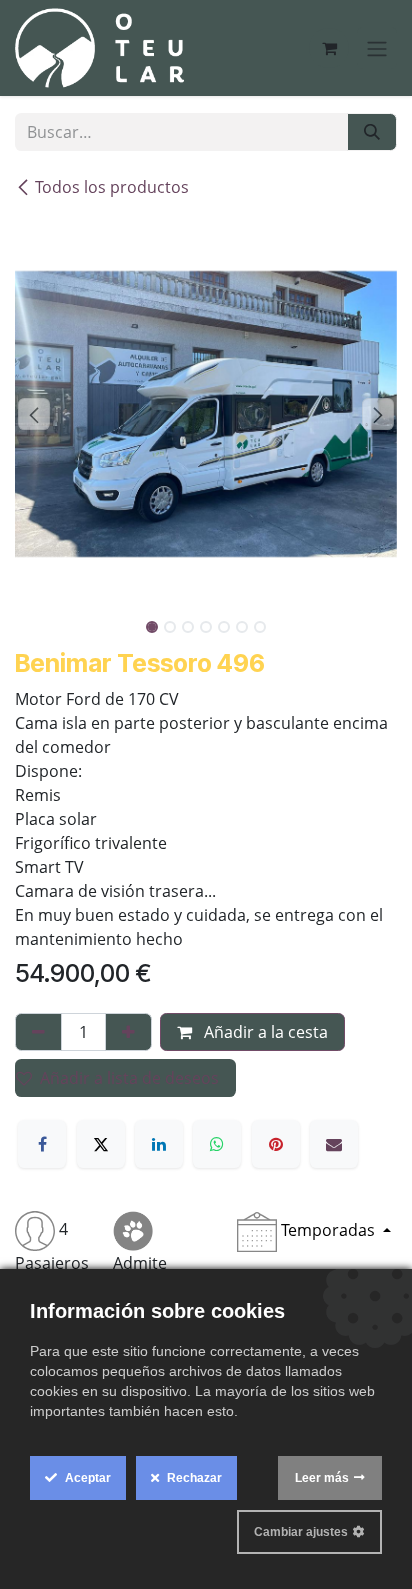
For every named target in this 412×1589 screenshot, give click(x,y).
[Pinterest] (276, 1144)
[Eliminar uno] (38, 1032)
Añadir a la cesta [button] (264, 1032)
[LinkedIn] (159, 1144)
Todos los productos (112, 187)
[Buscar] (372, 132)
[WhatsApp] (217, 1144)
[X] (101, 1144)
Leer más (322, 1478)
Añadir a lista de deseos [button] (129, 1078)
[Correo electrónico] (334, 1144)
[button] (34, 414)
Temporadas (328, 1230)
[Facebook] (42, 1144)
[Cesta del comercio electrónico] (329, 48)
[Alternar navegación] (377, 48)
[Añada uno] (128, 1032)
